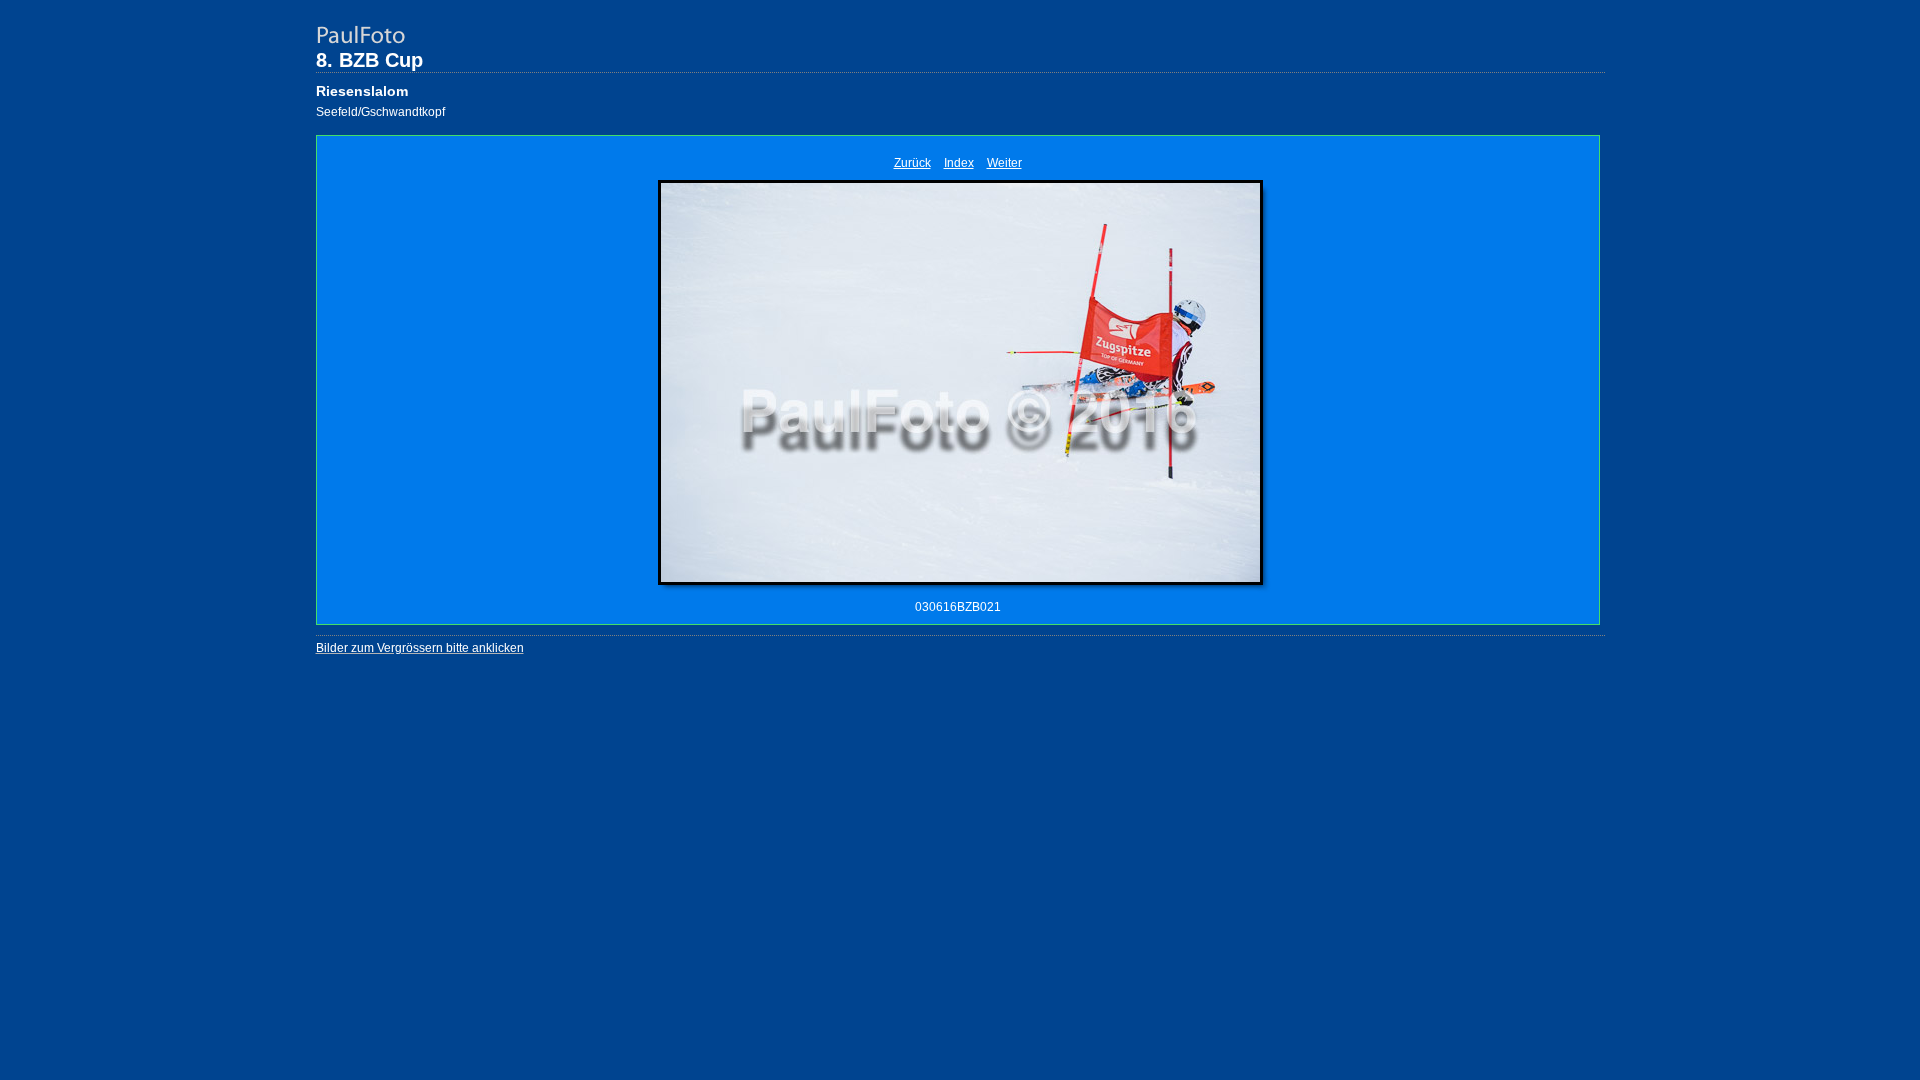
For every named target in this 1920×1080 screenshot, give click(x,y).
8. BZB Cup (369, 60)
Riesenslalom (362, 91)
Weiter (1004, 163)
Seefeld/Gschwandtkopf (380, 112)
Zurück (912, 163)
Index (959, 163)
